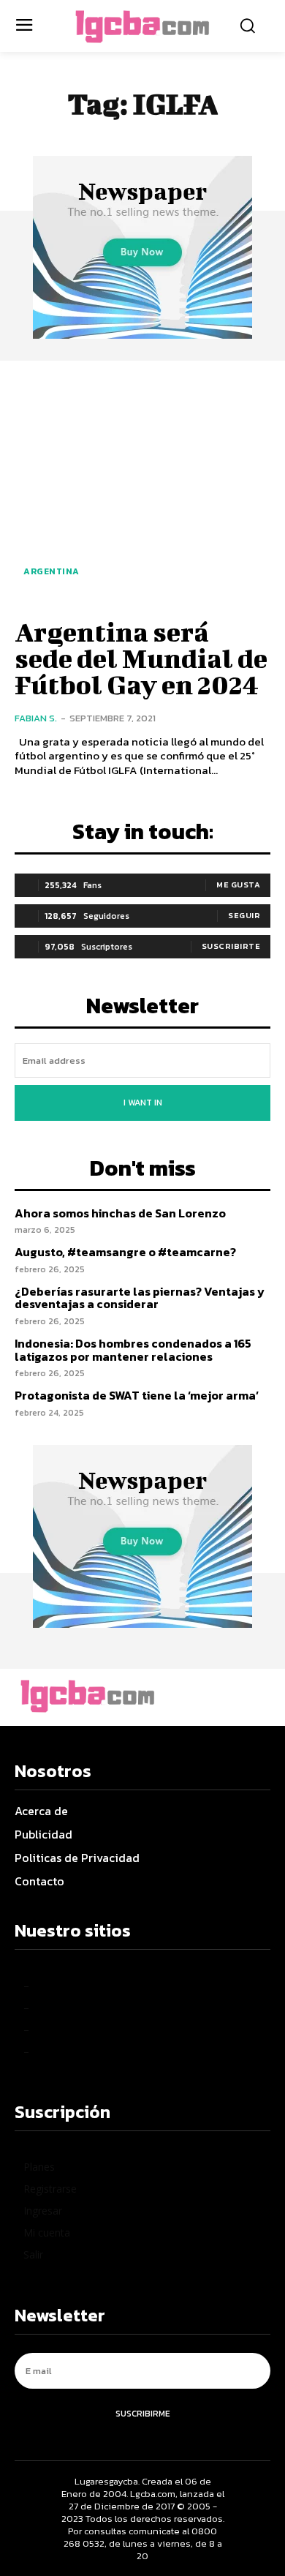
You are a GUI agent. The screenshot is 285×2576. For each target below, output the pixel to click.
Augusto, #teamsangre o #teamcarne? (125, 1252)
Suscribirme (143, 2414)
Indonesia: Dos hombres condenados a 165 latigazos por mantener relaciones (133, 1350)
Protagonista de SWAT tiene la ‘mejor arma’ (137, 1395)
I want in (143, 1103)
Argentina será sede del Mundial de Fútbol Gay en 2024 (141, 658)
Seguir (244, 915)
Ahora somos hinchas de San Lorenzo (120, 1213)
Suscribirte (231, 946)
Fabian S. (36, 718)
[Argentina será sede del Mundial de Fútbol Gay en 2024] (142, 487)
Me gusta (238, 885)
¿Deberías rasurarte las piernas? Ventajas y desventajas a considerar (140, 1298)
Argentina (52, 571)
